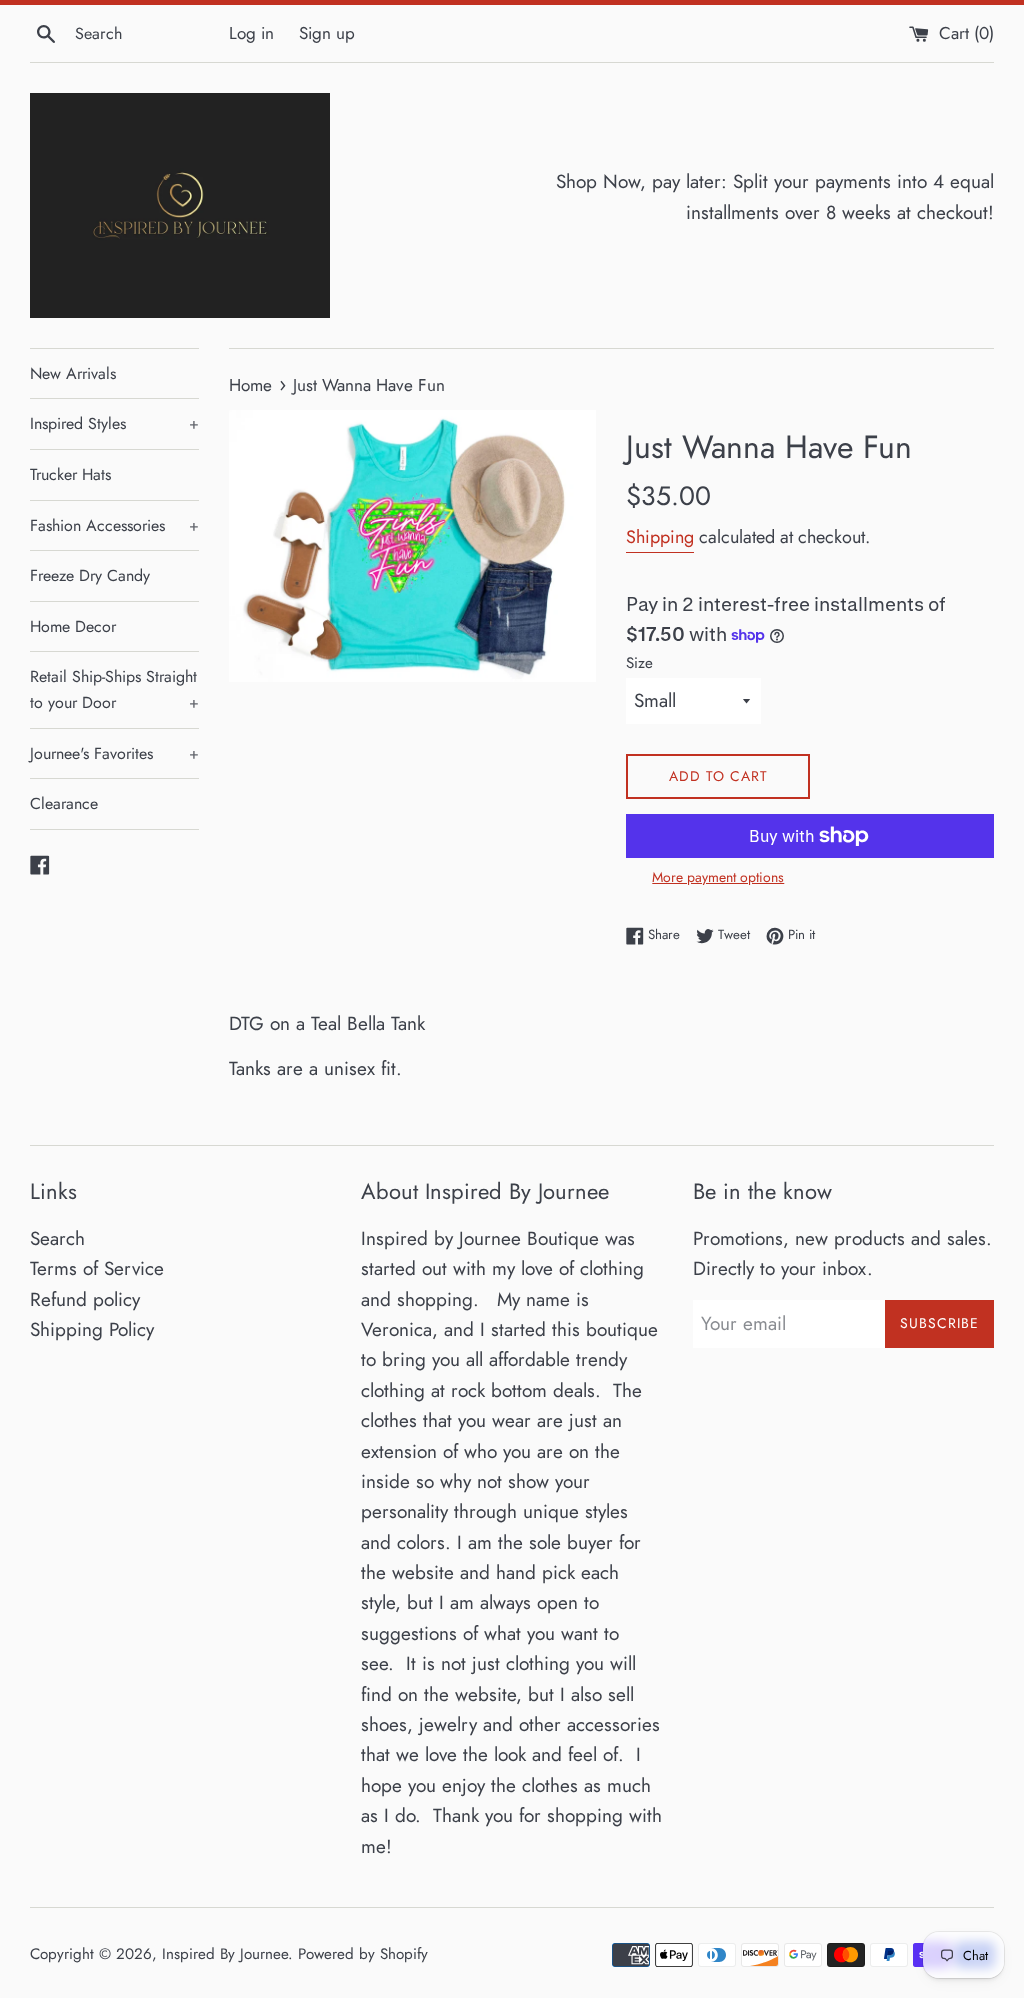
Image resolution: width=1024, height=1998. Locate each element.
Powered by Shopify (363, 1954)
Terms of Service (97, 1268)
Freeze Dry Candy (90, 575)
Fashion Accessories (114, 525)
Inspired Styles (114, 423)
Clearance (64, 803)
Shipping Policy (92, 1329)
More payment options (718, 877)
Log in (251, 33)
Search (57, 1238)
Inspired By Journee (225, 1954)
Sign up (327, 33)
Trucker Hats (70, 474)
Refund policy (85, 1299)
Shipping (660, 537)
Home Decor (73, 626)
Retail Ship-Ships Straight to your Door (114, 689)
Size (639, 663)
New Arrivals (73, 373)
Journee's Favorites (114, 753)
